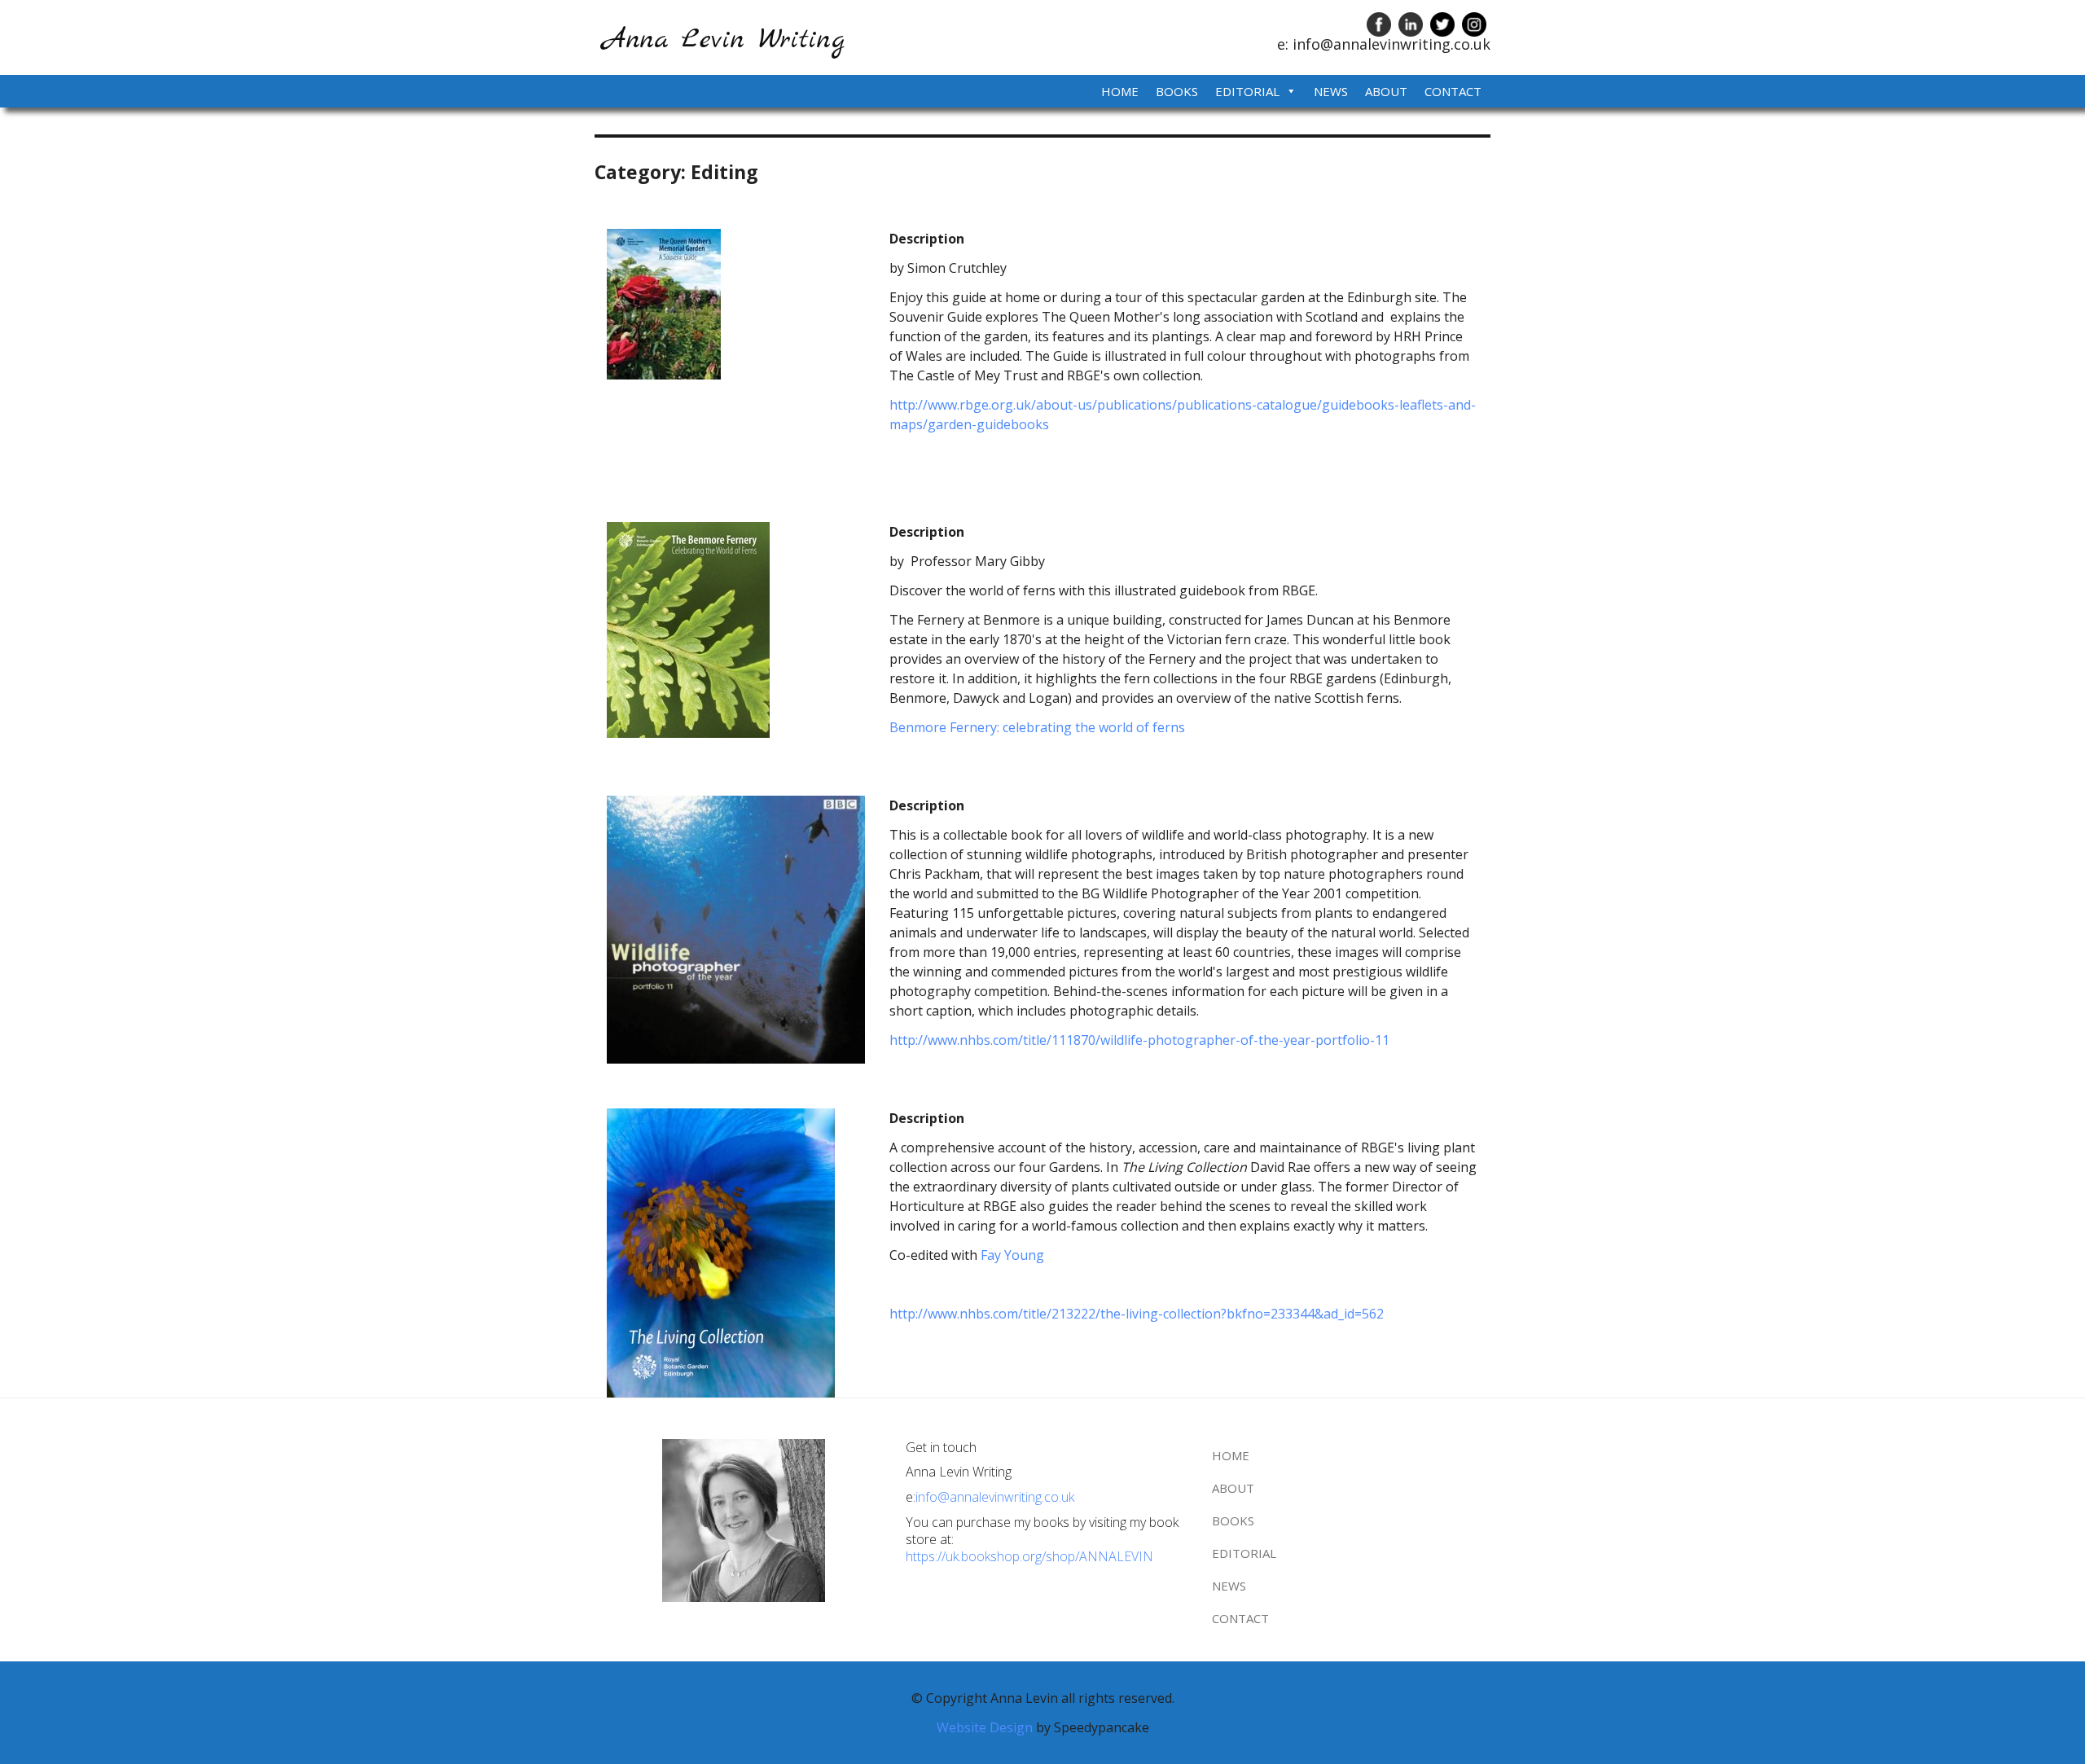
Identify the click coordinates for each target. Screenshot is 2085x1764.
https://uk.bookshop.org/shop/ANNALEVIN (1029, 1556)
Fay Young (1012, 1255)
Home (1120, 91)
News (1331, 91)
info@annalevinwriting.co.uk (995, 1497)
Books (1177, 91)
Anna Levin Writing (724, 40)
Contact (1453, 91)
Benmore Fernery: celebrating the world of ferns (1037, 727)
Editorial (1247, 91)
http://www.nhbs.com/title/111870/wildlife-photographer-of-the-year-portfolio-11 (1139, 1040)
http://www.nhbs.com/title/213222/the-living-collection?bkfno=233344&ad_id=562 (1137, 1314)
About (1386, 91)
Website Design (986, 1727)
